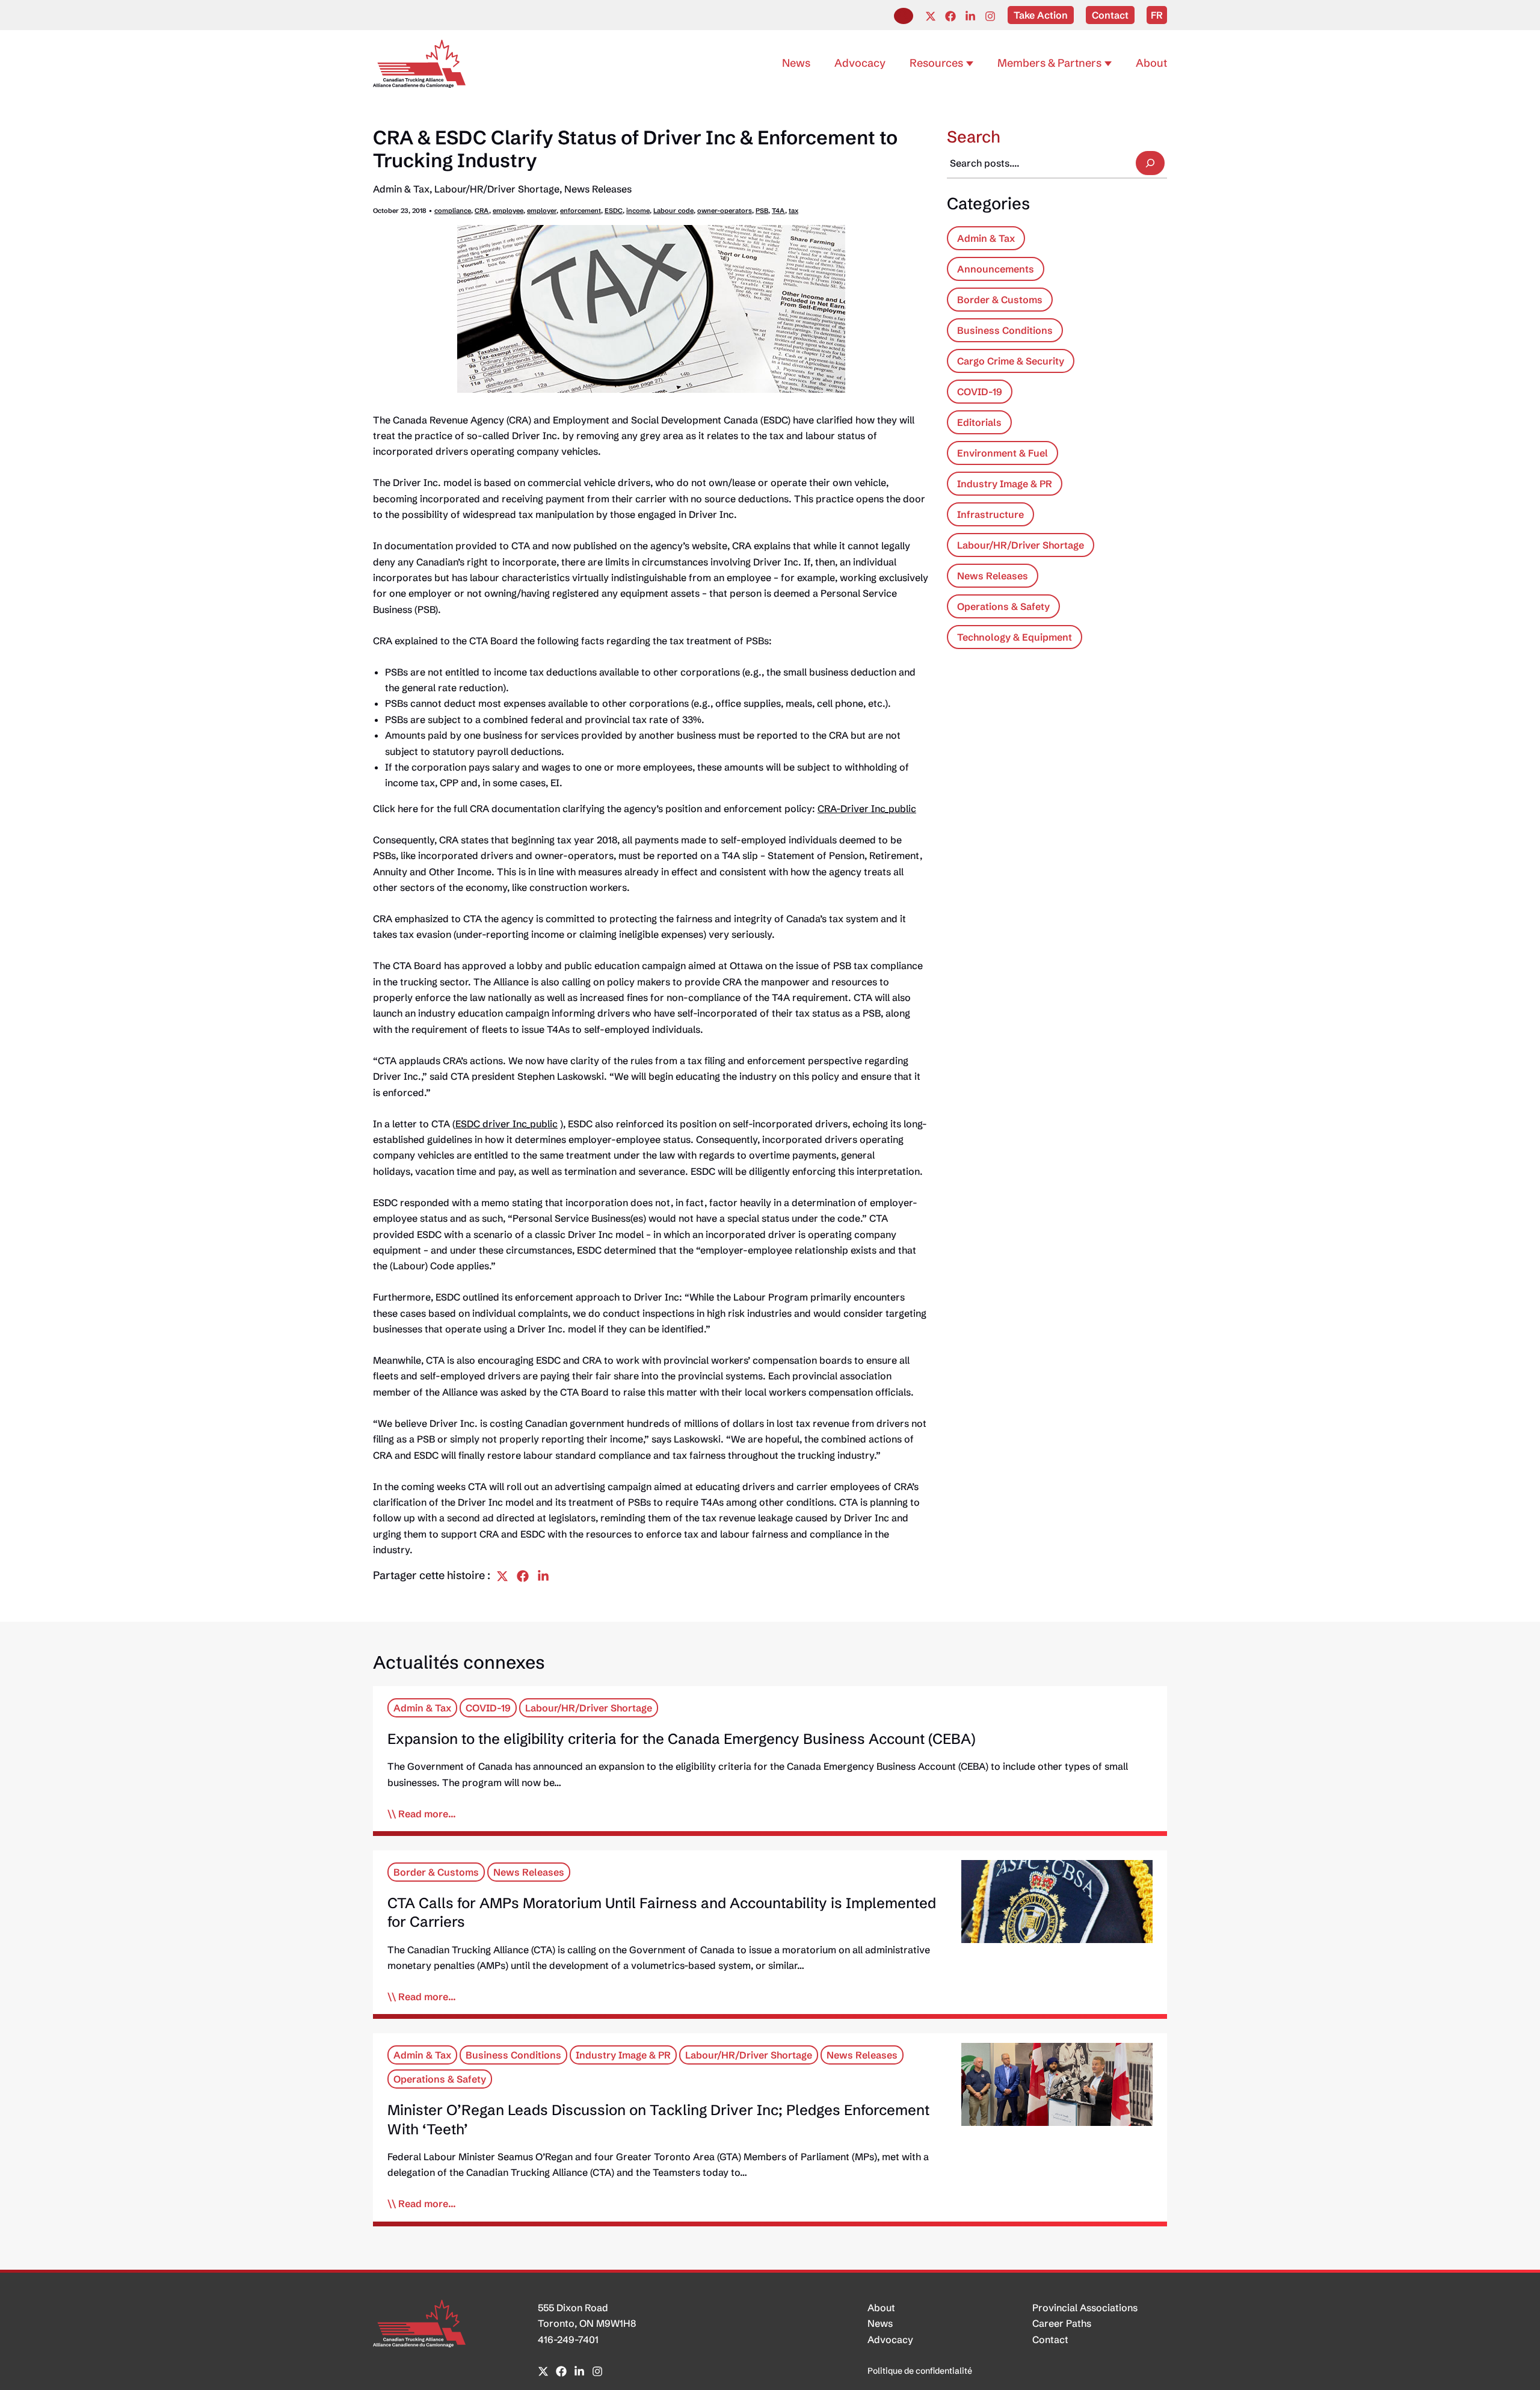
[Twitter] (931, 16)
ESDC (614, 211)
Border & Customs (1000, 300)
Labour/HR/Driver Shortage (497, 189)
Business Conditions (1005, 330)
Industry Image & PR (1005, 484)
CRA (482, 211)
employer (542, 211)
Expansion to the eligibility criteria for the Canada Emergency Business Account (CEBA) (682, 1739)
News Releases (598, 189)
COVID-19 (980, 392)
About (881, 2308)
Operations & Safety (1003, 606)
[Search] (1150, 163)
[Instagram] (990, 16)
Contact (1050, 2339)
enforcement (581, 211)
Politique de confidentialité (920, 2371)
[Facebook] (950, 16)
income (638, 211)
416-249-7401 (568, 2339)
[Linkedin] (970, 16)
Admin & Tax (401, 189)
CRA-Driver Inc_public (867, 808)
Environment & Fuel (1003, 453)
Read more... (427, 1814)
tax (793, 211)
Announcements (996, 269)
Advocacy (890, 2339)
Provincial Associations (1085, 2308)
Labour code (673, 211)
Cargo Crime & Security (1011, 361)
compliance (453, 211)
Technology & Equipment (1015, 637)
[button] (904, 16)
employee (508, 211)
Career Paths (1062, 2323)
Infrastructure (990, 514)
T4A (778, 211)
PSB (762, 211)
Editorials (979, 422)
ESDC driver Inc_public (507, 1124)
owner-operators (725, 211)
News (880, 2323)
